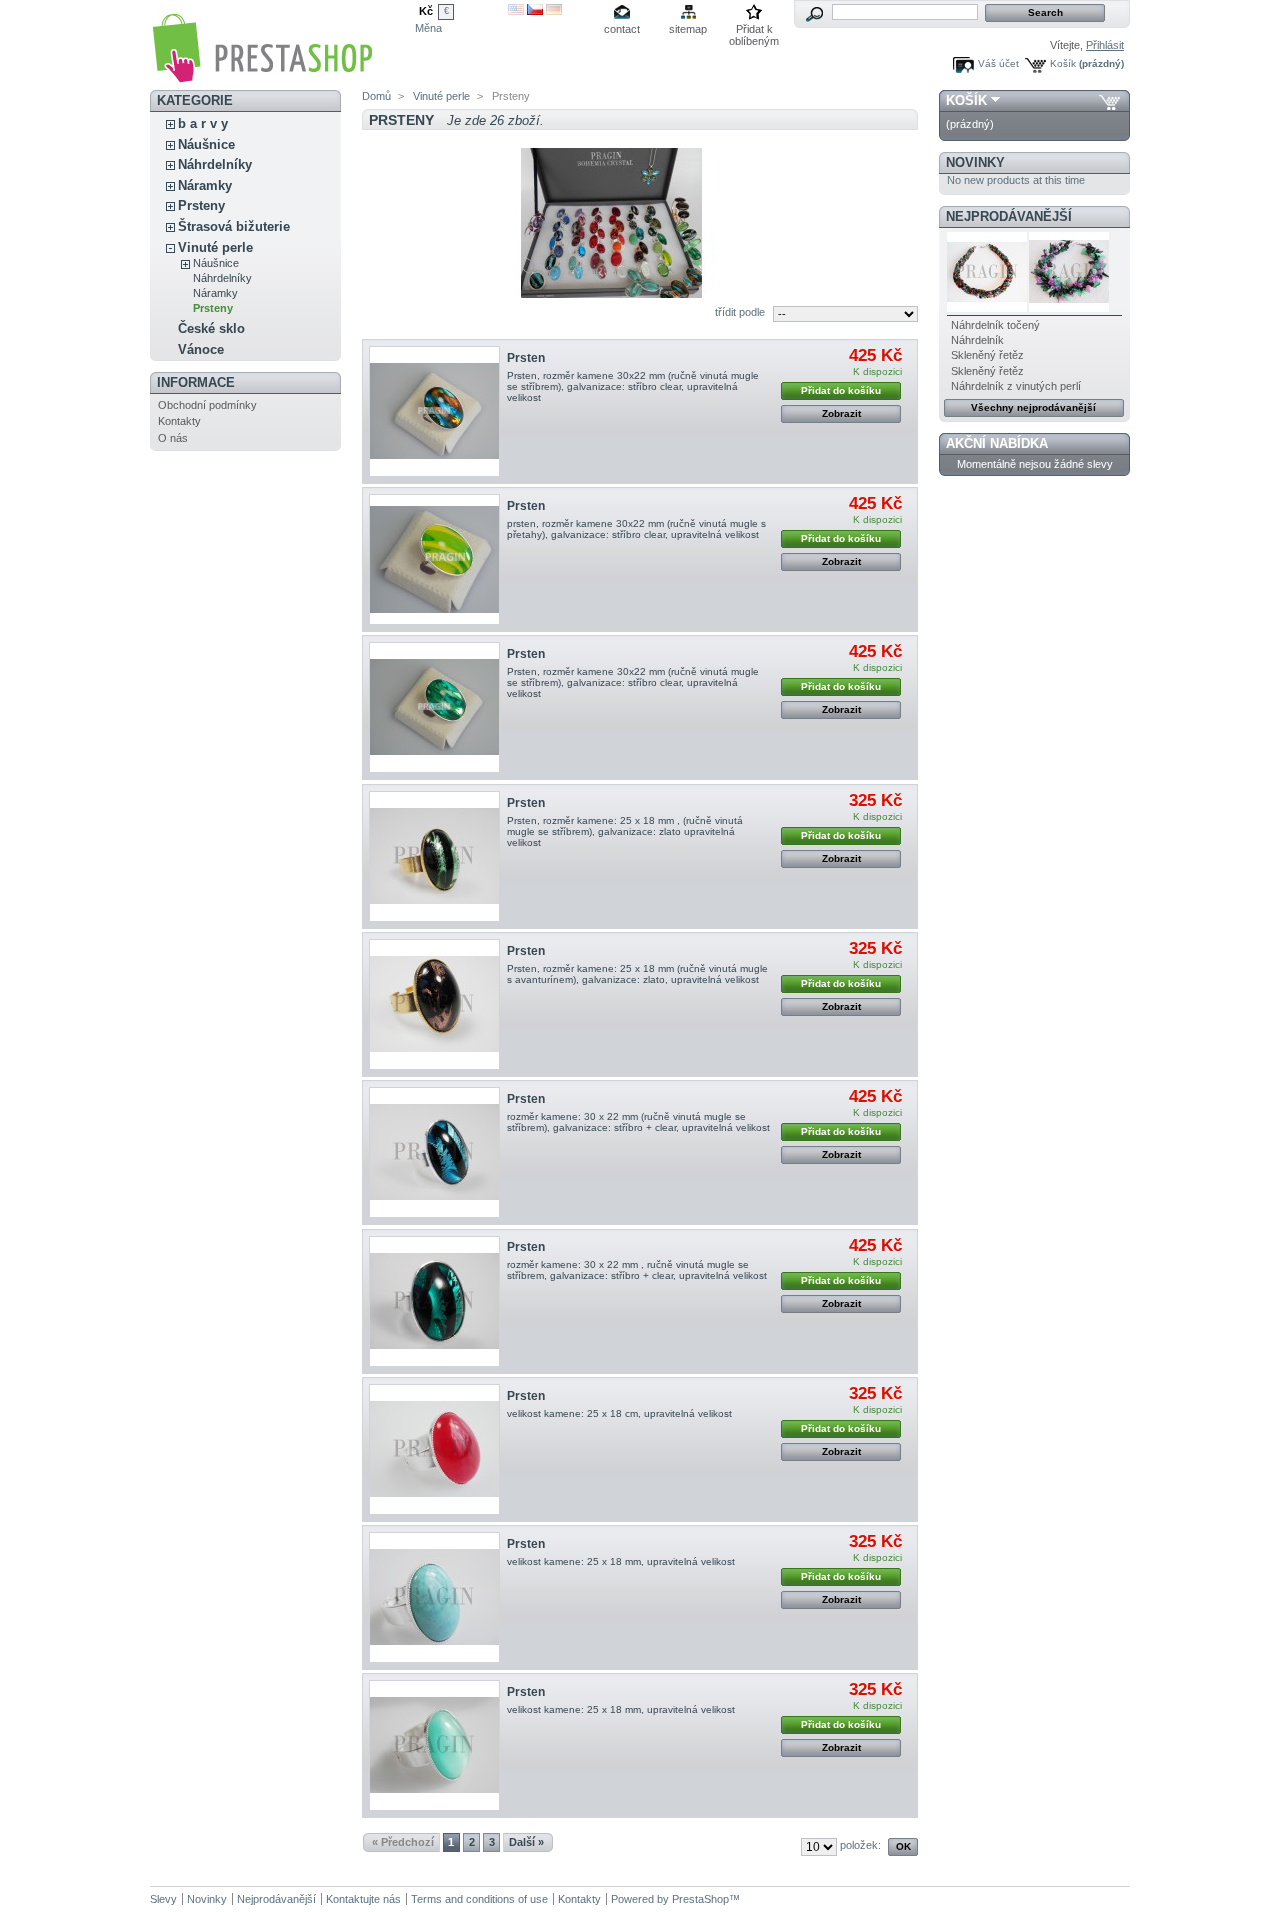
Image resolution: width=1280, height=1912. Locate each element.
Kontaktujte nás (363, 1899)
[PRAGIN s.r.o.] (262, 76)
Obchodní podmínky (207, 405)
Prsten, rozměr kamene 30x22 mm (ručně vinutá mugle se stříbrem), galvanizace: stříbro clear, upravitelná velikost (633, 386)
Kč (426, 11)
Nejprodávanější (1009, 216)
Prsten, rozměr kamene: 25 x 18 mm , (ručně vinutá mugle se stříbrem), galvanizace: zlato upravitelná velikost (625, 831)
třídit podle (740, 312)
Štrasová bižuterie (234, 226)
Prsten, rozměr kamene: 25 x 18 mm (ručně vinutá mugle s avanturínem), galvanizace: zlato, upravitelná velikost (637, 974)
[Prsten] (434, 411)
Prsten (526, 358)
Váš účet (998, 63)
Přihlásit (1105, 45)
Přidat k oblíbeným (754, 30)
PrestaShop (700, 1899)
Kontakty (179, 421)
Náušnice (206, 144)
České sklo (211, 328)
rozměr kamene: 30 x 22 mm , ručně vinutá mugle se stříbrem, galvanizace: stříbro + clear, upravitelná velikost (637, 1270)
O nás (173, 438)
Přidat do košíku (841, 390)
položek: (860, 1845)
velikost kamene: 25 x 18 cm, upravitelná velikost (619, 1413)
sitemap (688, 29)
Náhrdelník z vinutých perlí (1016, 386)
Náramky (205, 185)
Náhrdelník (977, 340)
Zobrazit (841, 413)
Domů (376, 96)
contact (622, 29)
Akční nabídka (997, 443)
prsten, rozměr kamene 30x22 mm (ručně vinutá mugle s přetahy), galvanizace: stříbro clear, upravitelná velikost (636, 529)
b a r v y (203, 123)
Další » (526, 1842)
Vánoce (201, 349)
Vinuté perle (215, 247)
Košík (1063, 63)
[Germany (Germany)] (554, 11)
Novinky (975, 162)
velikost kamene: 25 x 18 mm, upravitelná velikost (621, 1561)
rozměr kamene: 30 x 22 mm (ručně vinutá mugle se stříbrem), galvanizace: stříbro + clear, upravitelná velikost (638, 1122)
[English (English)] (516, 11)
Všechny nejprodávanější (1033, 407)
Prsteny (201, 205)
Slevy (163, 1899)
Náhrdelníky (215, 164)
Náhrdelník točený (995, 325)
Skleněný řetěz (987, 355)
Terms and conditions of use (479, 1899)
